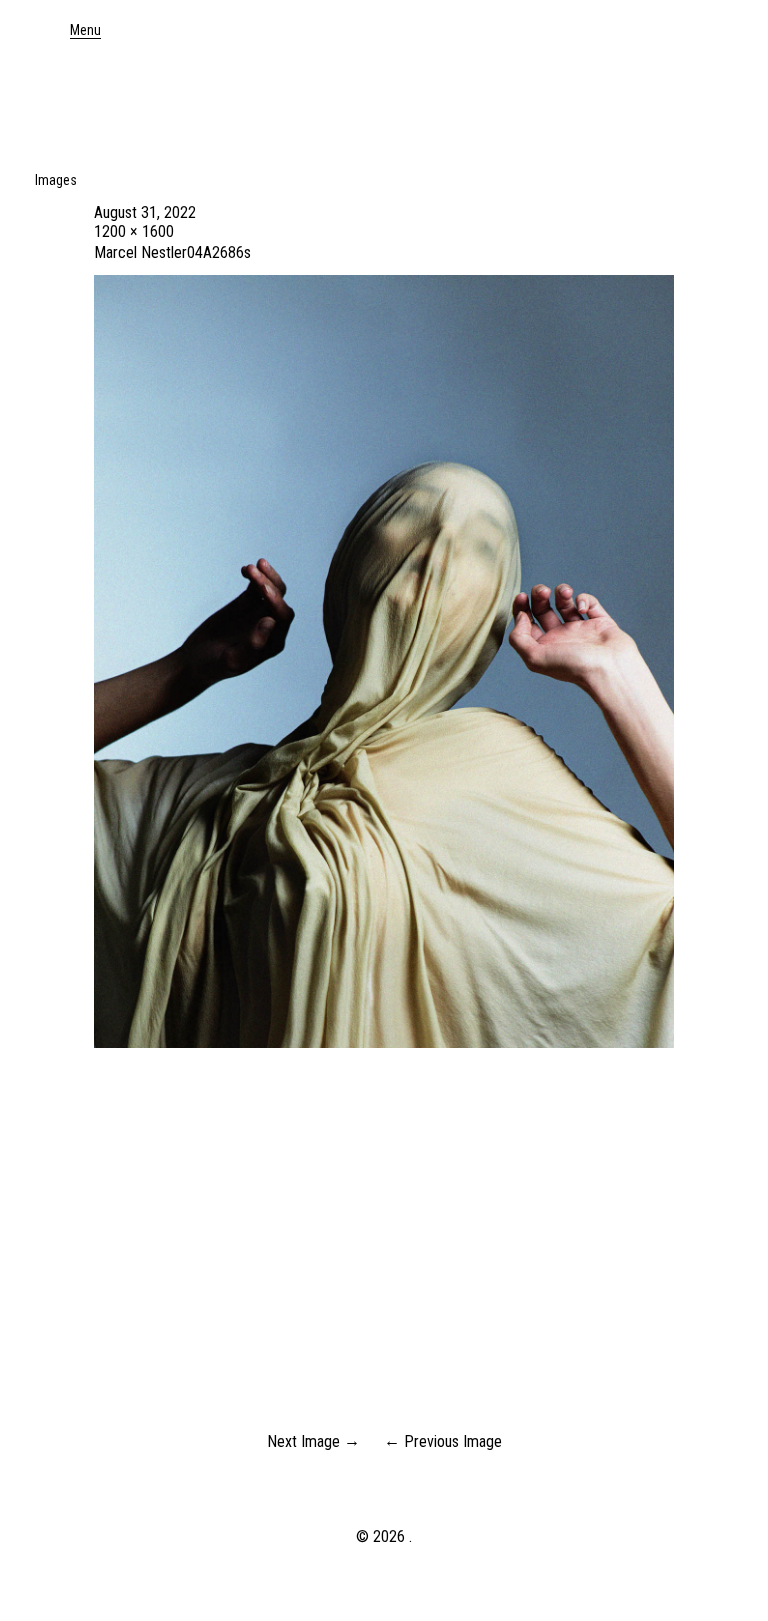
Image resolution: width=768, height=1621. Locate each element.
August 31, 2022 (145, 212)
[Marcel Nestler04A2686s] (384, 1042)
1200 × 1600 (134, 231)
